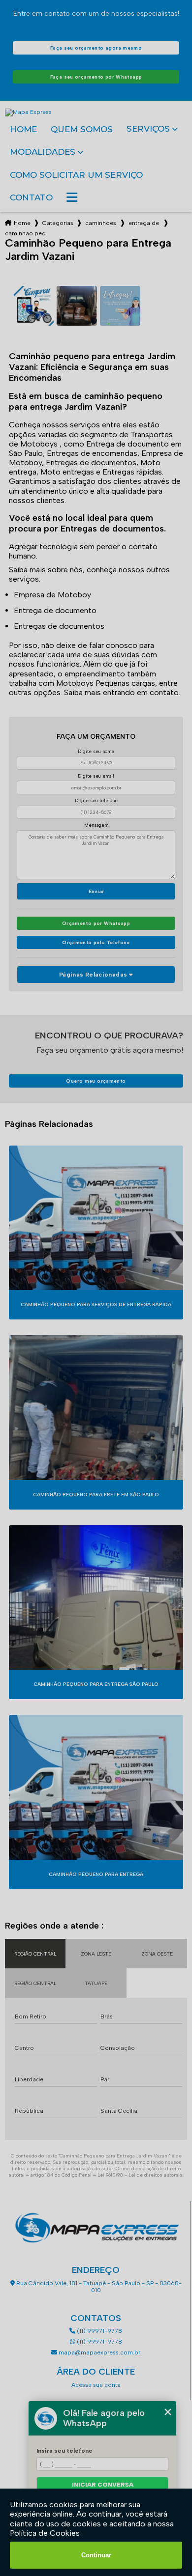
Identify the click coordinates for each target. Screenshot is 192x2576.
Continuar (96, 2555)
